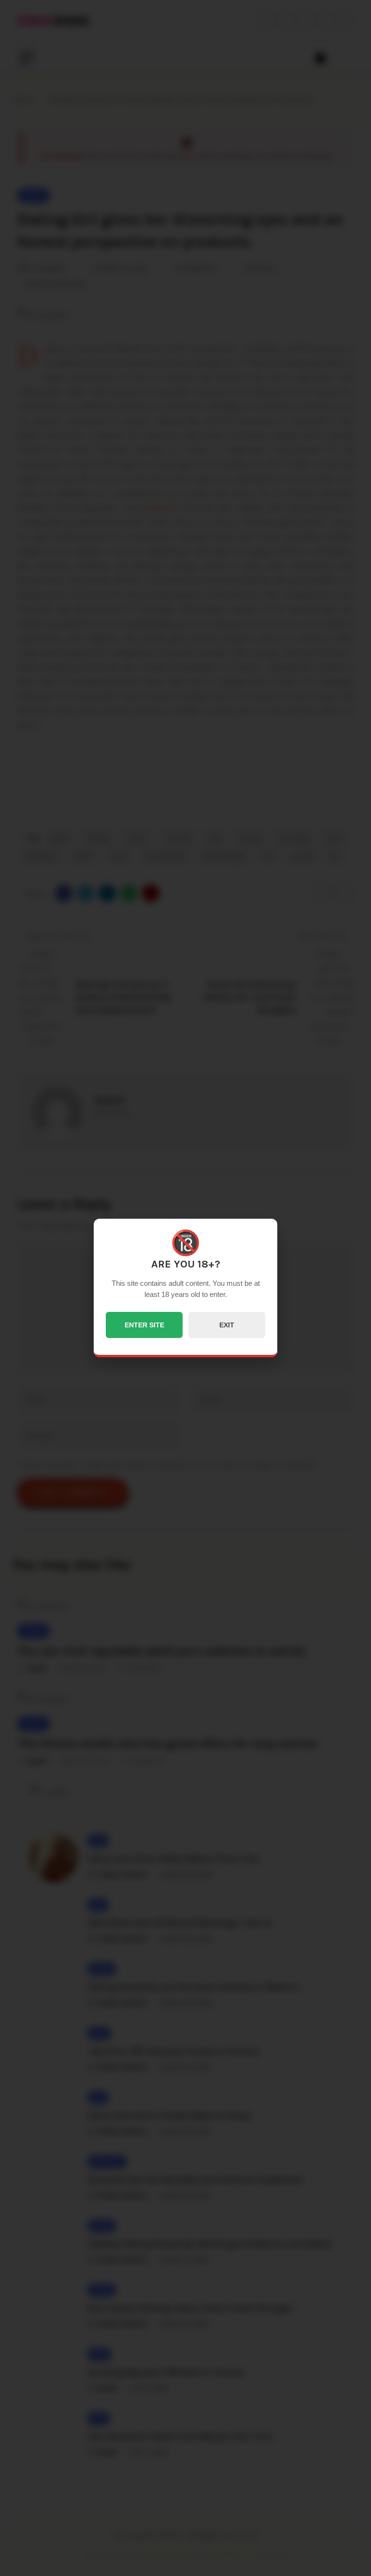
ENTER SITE (144, 1325)
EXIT (227, 1325)
